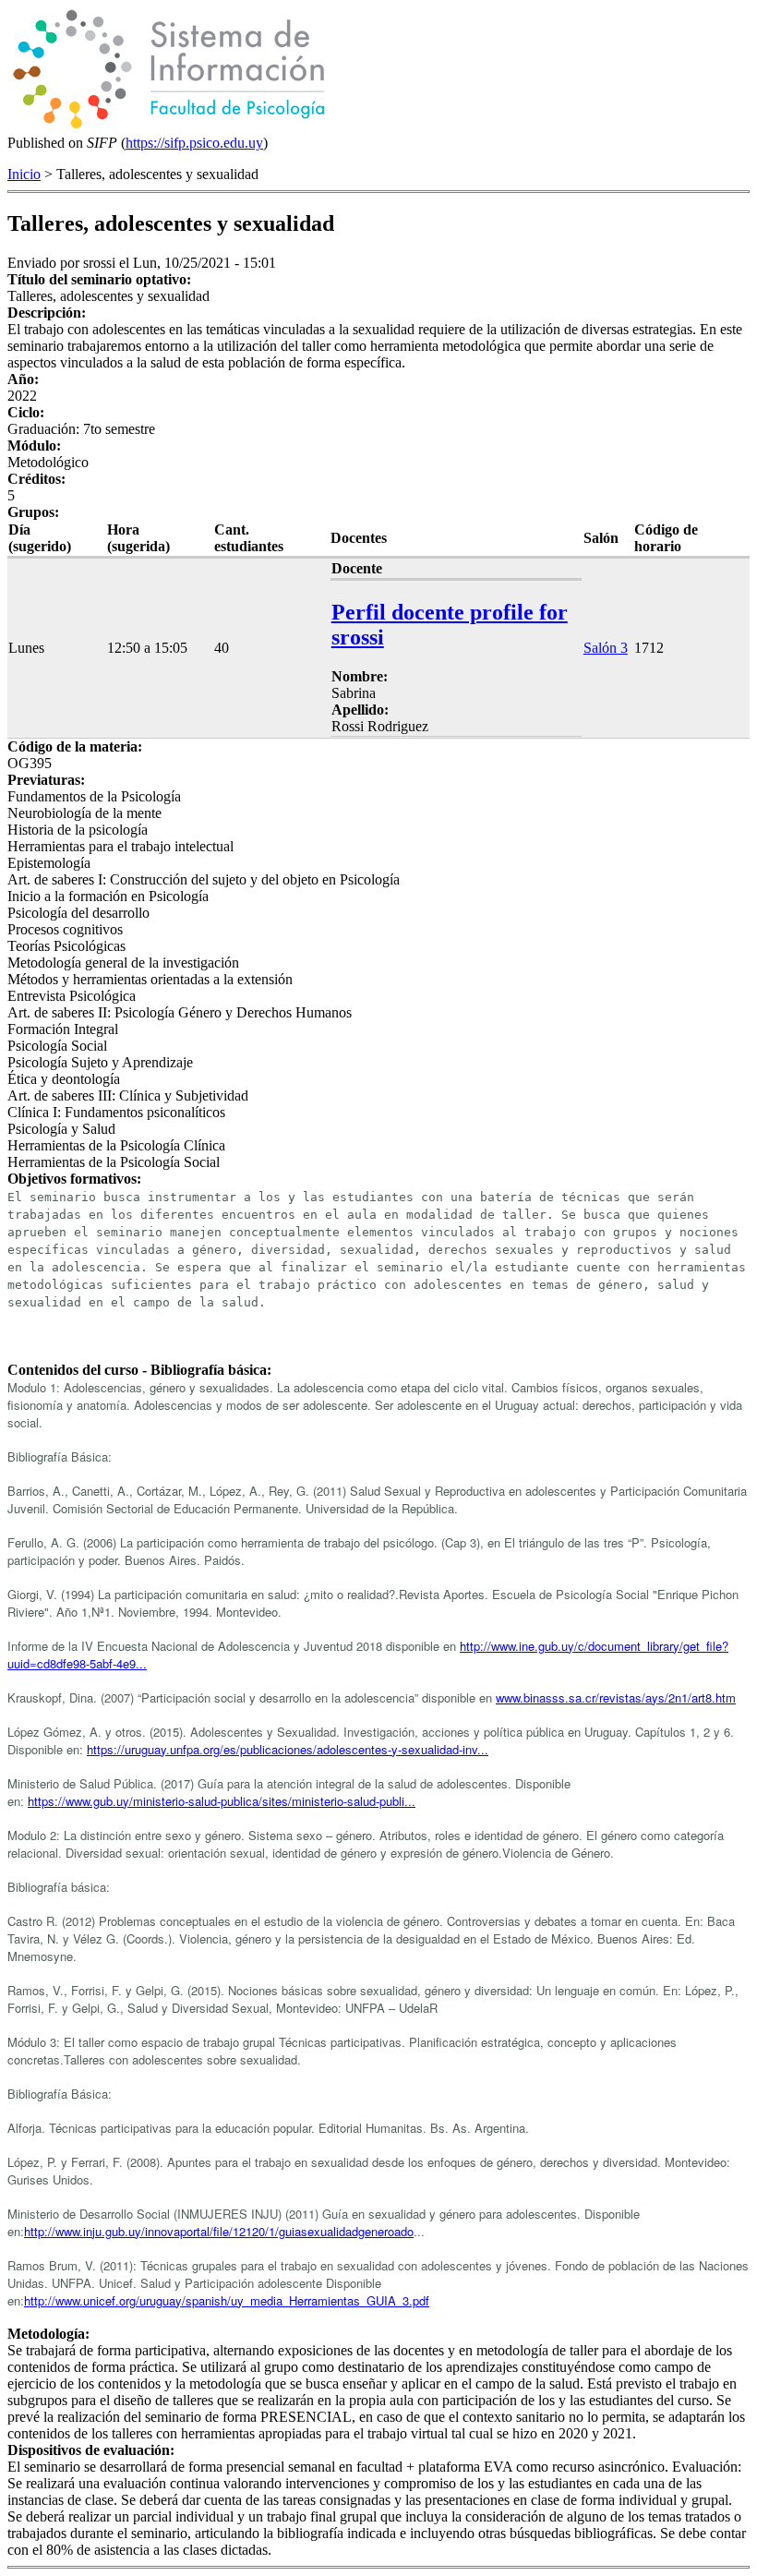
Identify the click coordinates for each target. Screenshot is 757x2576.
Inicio (24, 174)
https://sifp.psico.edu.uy (194, 143)
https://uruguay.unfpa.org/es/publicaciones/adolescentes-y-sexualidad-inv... (288, 1749)
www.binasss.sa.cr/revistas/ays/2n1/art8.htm (616, 1697)
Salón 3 (606, 648)
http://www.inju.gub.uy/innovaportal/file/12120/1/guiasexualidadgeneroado (219, 2231)
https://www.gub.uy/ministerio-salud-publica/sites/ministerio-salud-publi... (222, 1801)
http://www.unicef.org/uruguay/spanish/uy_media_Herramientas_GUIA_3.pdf (227, 2300)
